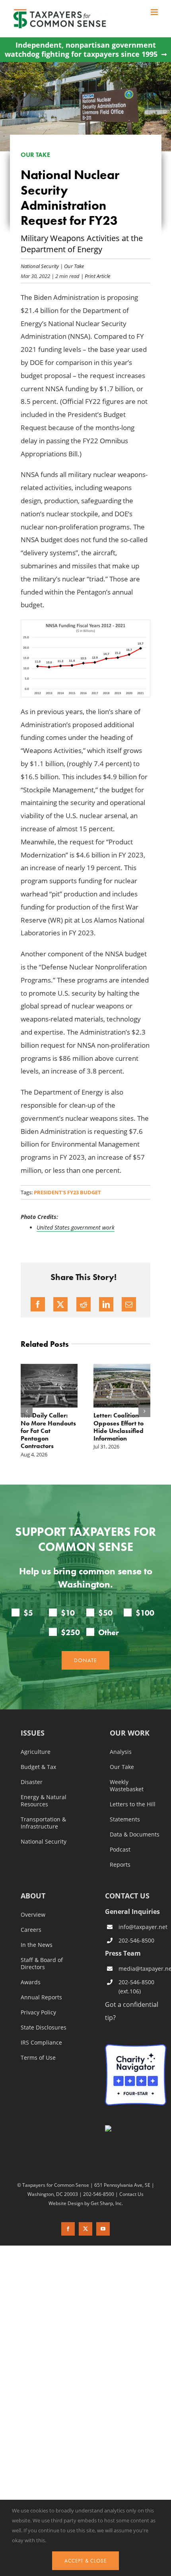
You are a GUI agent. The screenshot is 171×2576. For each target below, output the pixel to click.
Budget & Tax (38, 1767)
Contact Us (131, 2194)
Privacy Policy (38, 2012)
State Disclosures (44, 2028)
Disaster (32, 1782)
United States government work (76, 1227)
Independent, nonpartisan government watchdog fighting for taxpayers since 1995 (81, 50)
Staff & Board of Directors (42, 1964)
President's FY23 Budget (67, 1192)
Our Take (74, 266)
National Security (40, 266)
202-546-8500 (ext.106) (136, 1987)
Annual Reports (41, 1997)
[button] (27, 1411)
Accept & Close (85, 2561)
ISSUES (33, 1733)
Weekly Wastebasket (127, 1786)
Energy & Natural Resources (44, 1801)
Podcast (120, 1850)
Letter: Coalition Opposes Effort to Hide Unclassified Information (119, 1427)
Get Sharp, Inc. (107, 2203)
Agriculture (36, 1752)
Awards (31, 1982)
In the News (37, 1945)
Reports (120, 1865)
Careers (31, 1930)
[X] (60, 1304)
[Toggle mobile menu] (155, 12)
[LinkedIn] (106, 1304)
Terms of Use (38, 2058)
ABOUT (33, 1896)
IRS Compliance (41, 2043)
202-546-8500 (136, 1940)
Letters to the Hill (133, 1804)
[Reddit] (84, 1304)
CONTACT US (127, 1896)
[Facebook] (38, 1304)
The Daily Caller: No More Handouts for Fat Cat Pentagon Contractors (48, 1431)
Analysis (121, 1752)
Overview (33, 1915)
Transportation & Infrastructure (43, 1823)
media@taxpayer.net (142, 1969)
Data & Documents (135, 1834)
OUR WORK (130, 1733)
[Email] (129, 1304)
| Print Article (95, 276)
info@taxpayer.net (142, 1927)
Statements (125, 1819)
